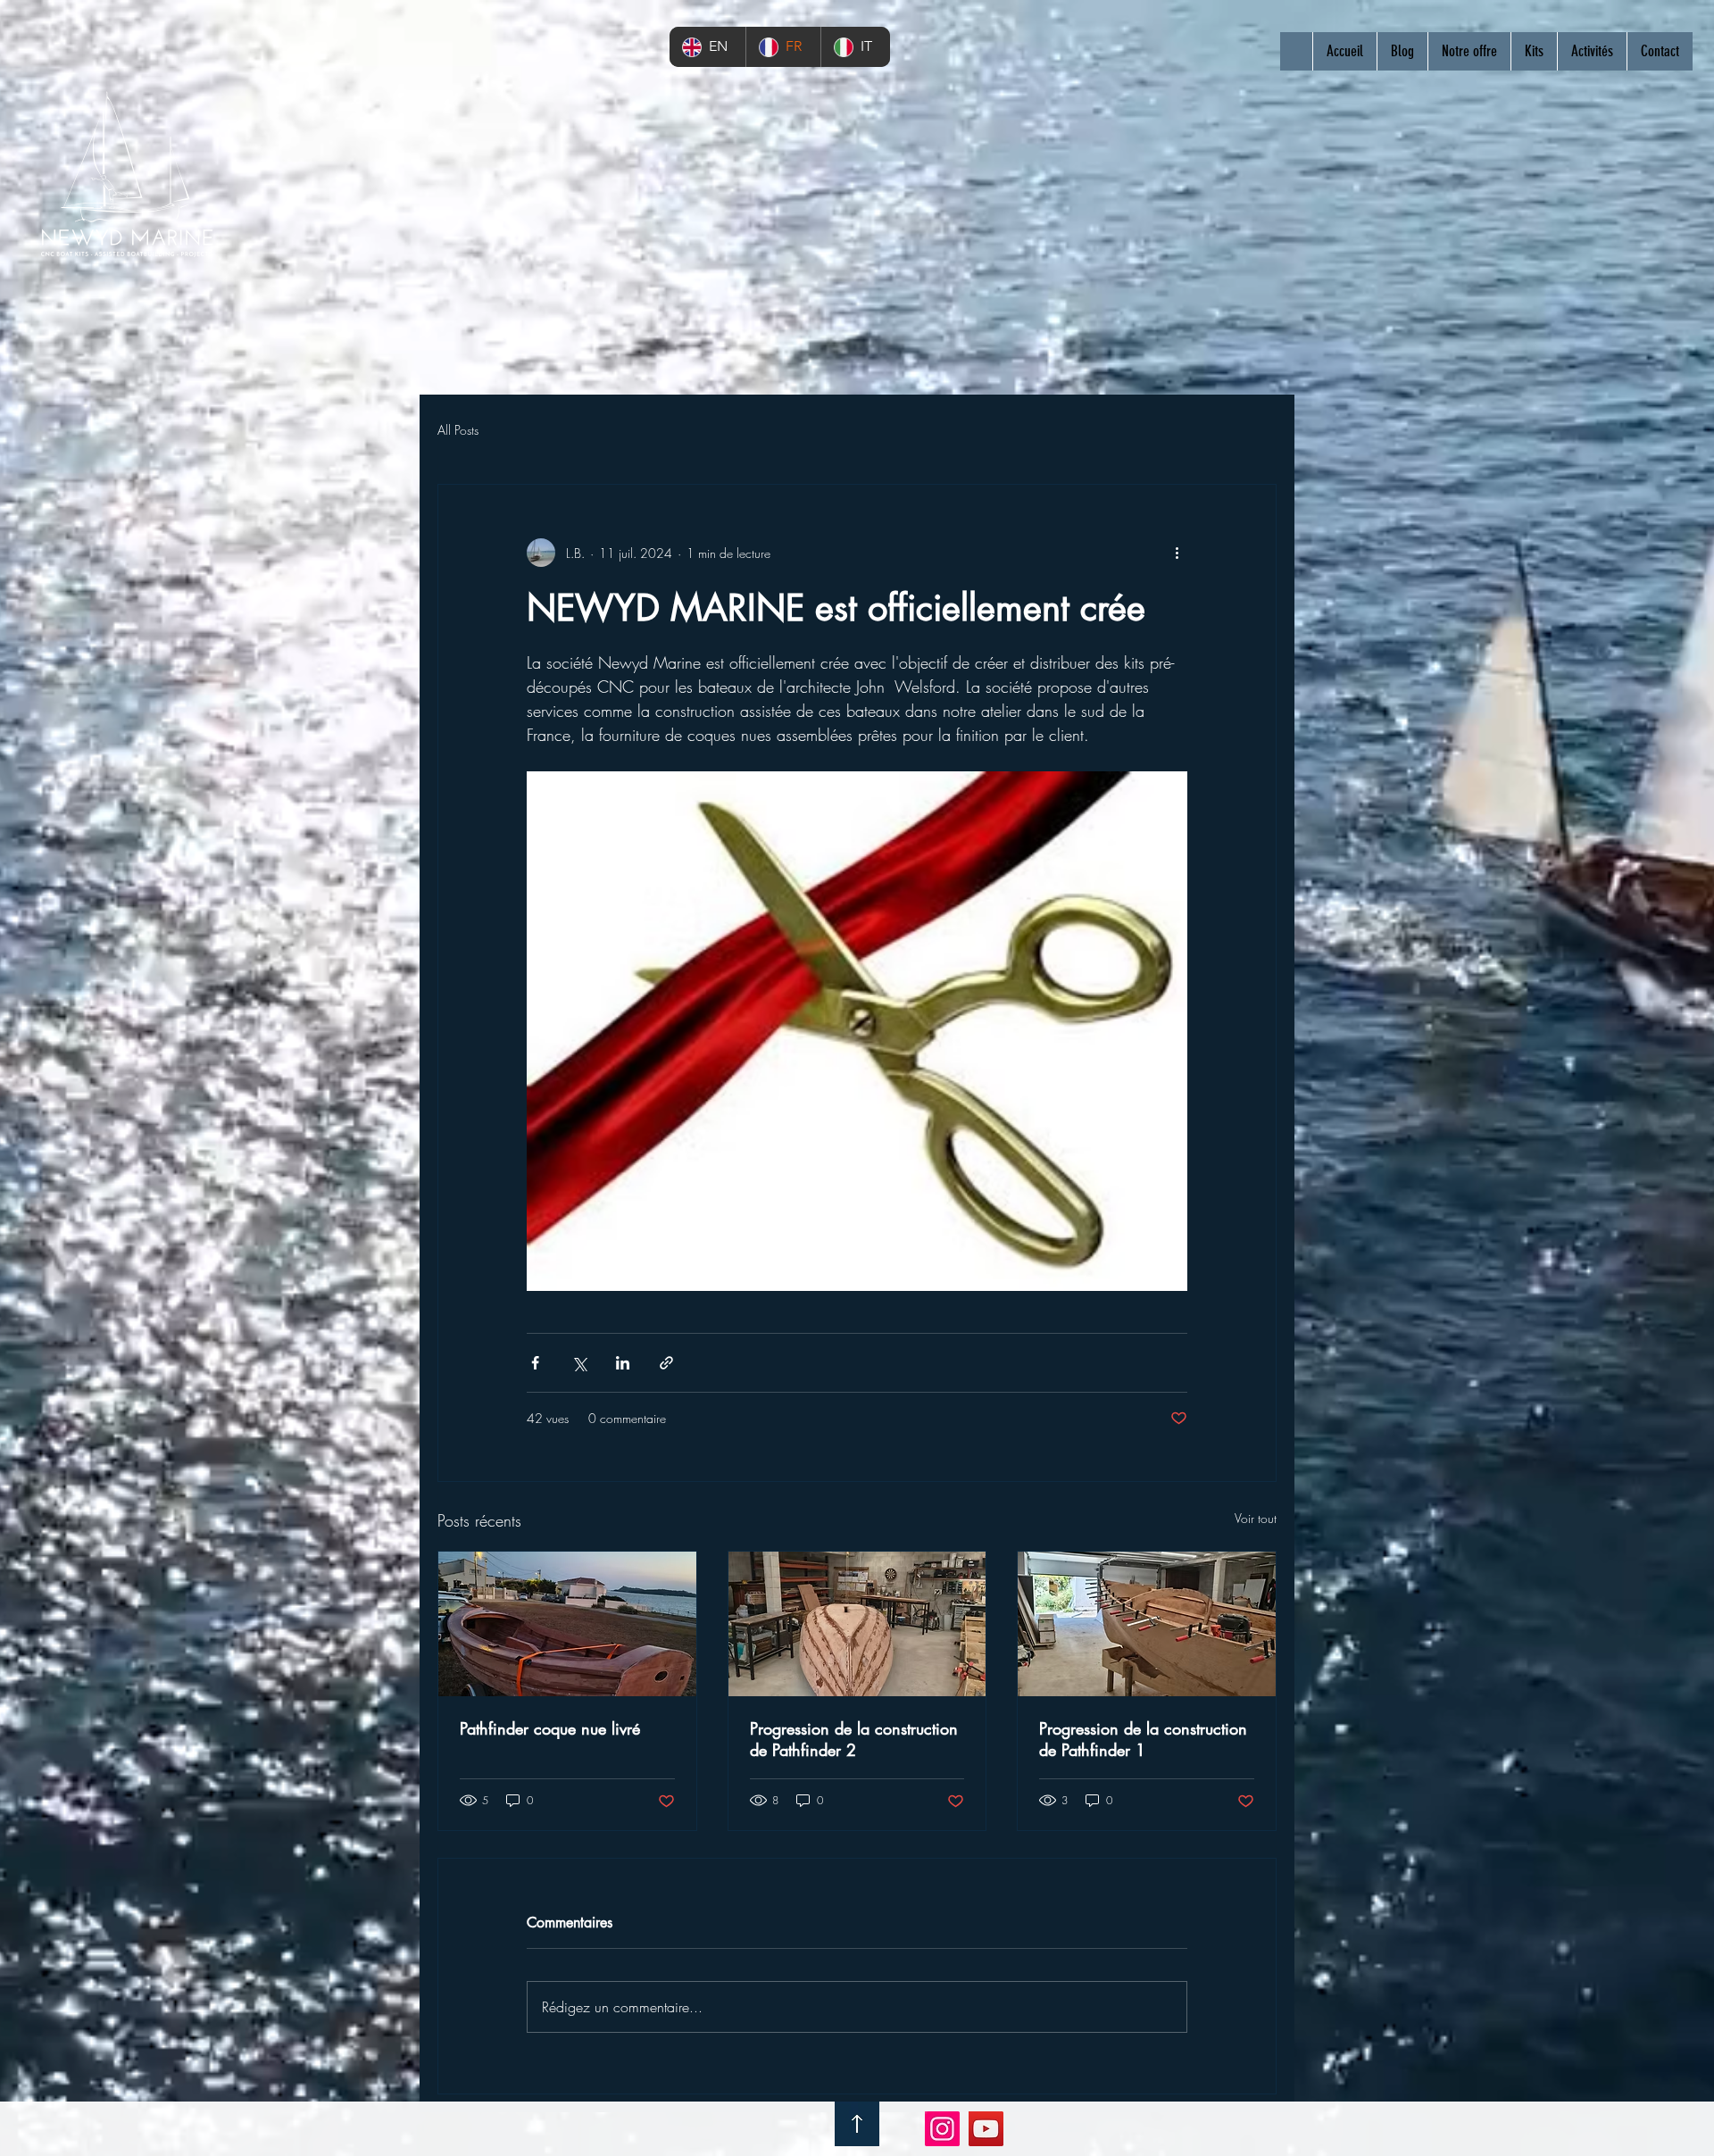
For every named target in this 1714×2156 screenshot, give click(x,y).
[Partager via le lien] (666, 1363)
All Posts (458, 430)
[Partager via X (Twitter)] (579, 1363)
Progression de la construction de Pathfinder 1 (1143, 1739)
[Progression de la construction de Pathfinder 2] (857, 1624)
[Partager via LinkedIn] (623, 1363)
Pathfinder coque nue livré (550, 1728)
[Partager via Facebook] (535, 1363)
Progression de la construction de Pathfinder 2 (854, 1739)
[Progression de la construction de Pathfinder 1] (1147, 1624)
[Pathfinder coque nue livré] (567, 1624)
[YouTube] (986, 2129)
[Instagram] (942, 2129)
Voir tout (1256, 1518)
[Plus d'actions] (1177, 553)
